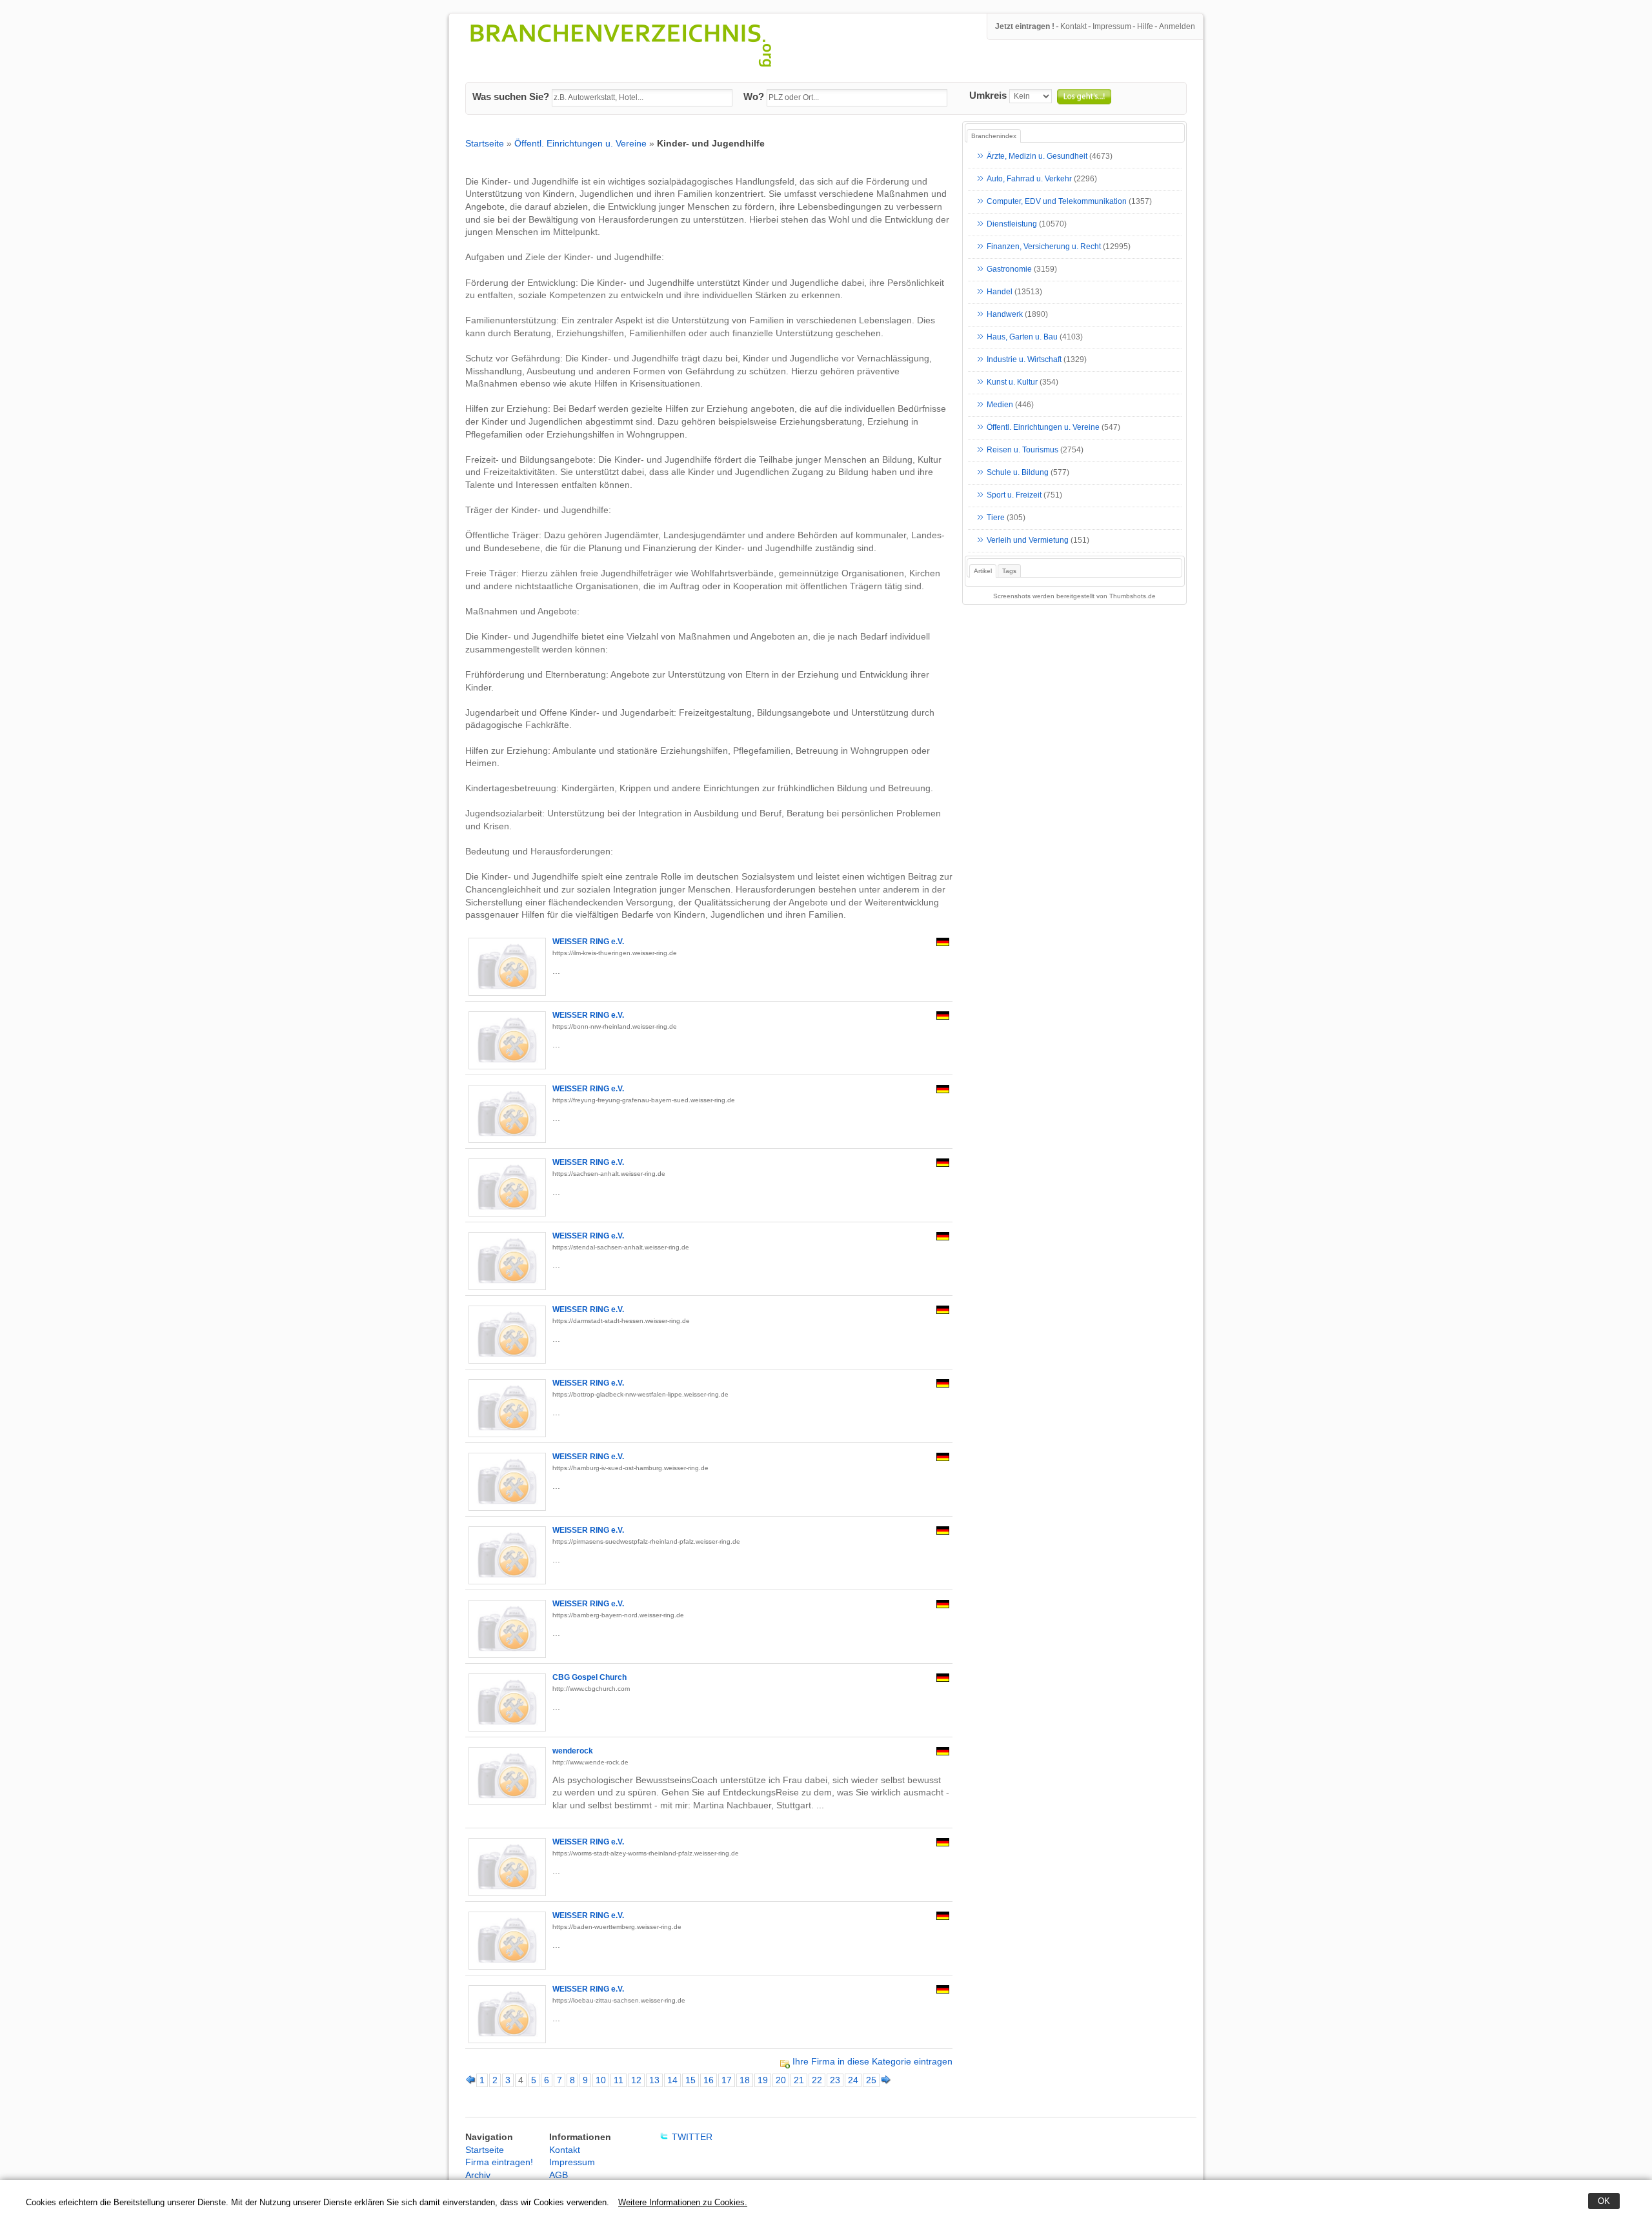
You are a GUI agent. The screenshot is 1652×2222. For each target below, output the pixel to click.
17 (727, 2080)
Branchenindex (994, 136)
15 (690, 2080)
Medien (1000, 405)
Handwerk (1005, 315)
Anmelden (1177, 26)
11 (619, 2080)
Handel (1000, 292)
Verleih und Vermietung (1028, 541)
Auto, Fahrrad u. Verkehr (1029, 179)
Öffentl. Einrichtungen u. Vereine (580, 143)
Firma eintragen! (499, 2162)
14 (672, 2080)
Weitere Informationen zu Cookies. (683, 2202)
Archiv (478, 2175)
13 (654, 2080)
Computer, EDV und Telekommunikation (1057, 202)
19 (763, 2080)
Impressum (1112, 26)
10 (601, 2080)
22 (817, 2080)
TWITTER (692, 2137)
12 (636, 2080)
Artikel (983, 571)
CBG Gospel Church (589, 1677)
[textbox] (642, 98)
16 (709, 2080)
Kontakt (1073, 26)
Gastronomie (1009, 270)
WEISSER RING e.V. (588, 942)
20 (781, 2080)
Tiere (996, 518)
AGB (559, 2175)
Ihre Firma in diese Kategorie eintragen (872, 2061)
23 (835, 2080)
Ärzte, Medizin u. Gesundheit (1037, 157)
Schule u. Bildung (1018, 473)
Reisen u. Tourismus (1022, 450)
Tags (1009, 571)
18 (745, 2080)
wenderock (573, 1751)
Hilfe (1145, 26)
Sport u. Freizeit (1014, 496)
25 (871, 2080)
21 (799, 2080)
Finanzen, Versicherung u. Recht (1044, 247)
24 (853, 2080)
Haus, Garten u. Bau (1022, 338)
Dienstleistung (1012, 225)
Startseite (485, 143)
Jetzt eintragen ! (1025, 26)
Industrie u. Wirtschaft (1024, 360)
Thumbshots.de (1133, 596)
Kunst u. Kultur (1012, 383)
